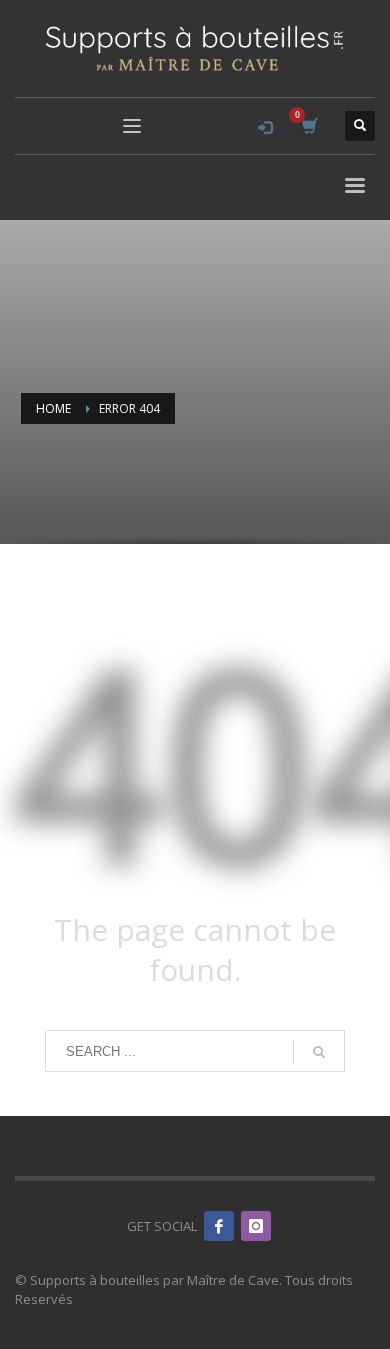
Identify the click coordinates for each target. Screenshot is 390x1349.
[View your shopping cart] (308, 126)
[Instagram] (256, 1226)
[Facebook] (219, 1226)
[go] (319, 1052)
